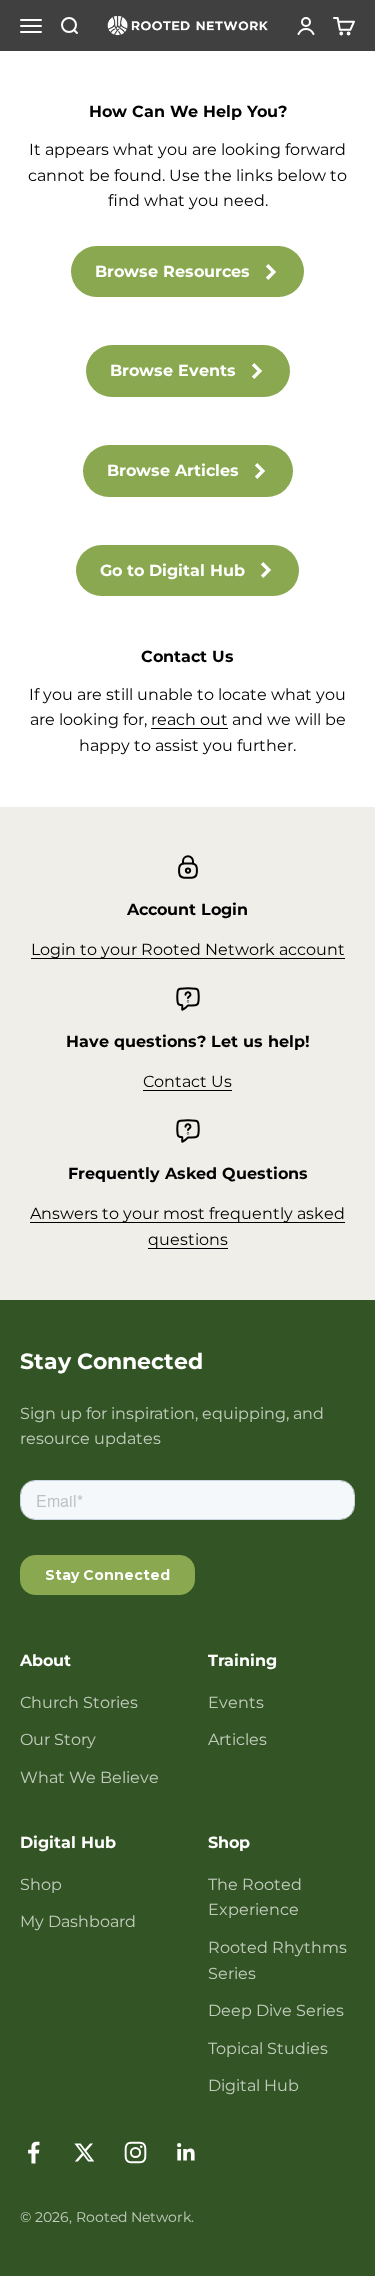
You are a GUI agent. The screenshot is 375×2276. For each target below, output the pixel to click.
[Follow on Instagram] (135, 2152)
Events (236, 1702)
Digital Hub (253, 2085)
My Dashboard (78, 1921)
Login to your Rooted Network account (188, 949)
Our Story (58, 1739)
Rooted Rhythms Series (277, 1960)
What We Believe (89, 1777)
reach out (189, 719)
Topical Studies (268, 2048)
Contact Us (187, 1081)
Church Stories (79, 1702)
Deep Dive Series (276, 2010)
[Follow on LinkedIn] (186, 2152)
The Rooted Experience (255, 1897)
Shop (41, 1884)
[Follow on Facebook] (33, 2152)
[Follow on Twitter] (84, 2152)
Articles (237, 1739)
